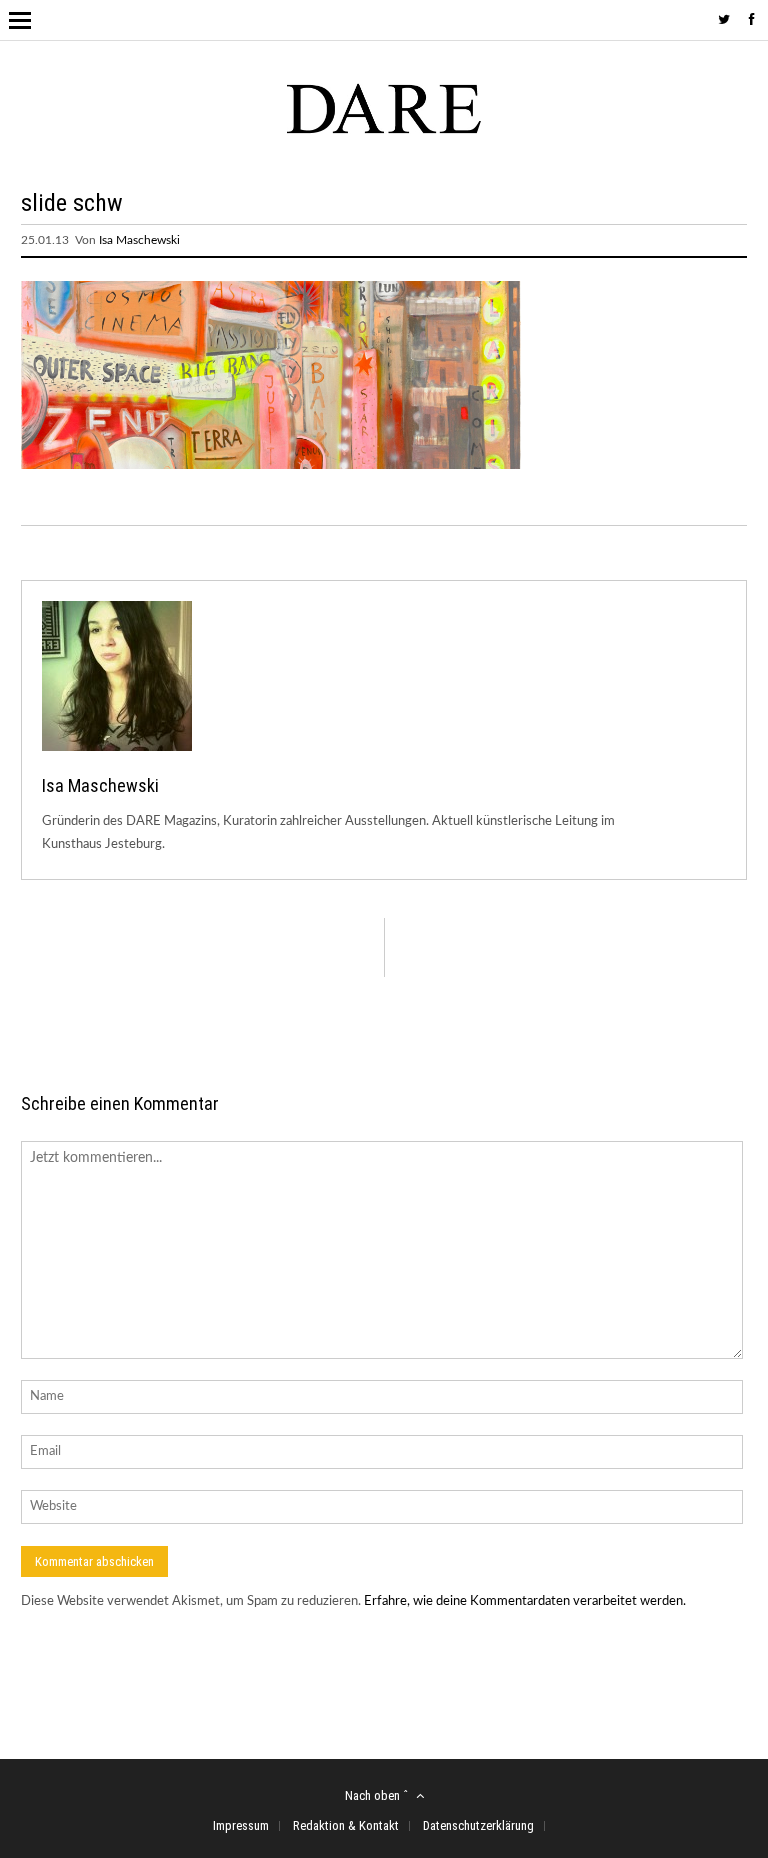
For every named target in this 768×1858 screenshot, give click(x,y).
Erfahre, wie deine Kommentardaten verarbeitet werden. (525, 1601)
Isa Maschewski (139, 240)
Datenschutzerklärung (478, 1825)
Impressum (241, 1825)
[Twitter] (724, 20)
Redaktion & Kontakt (346, 1825)
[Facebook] (752, 20)
